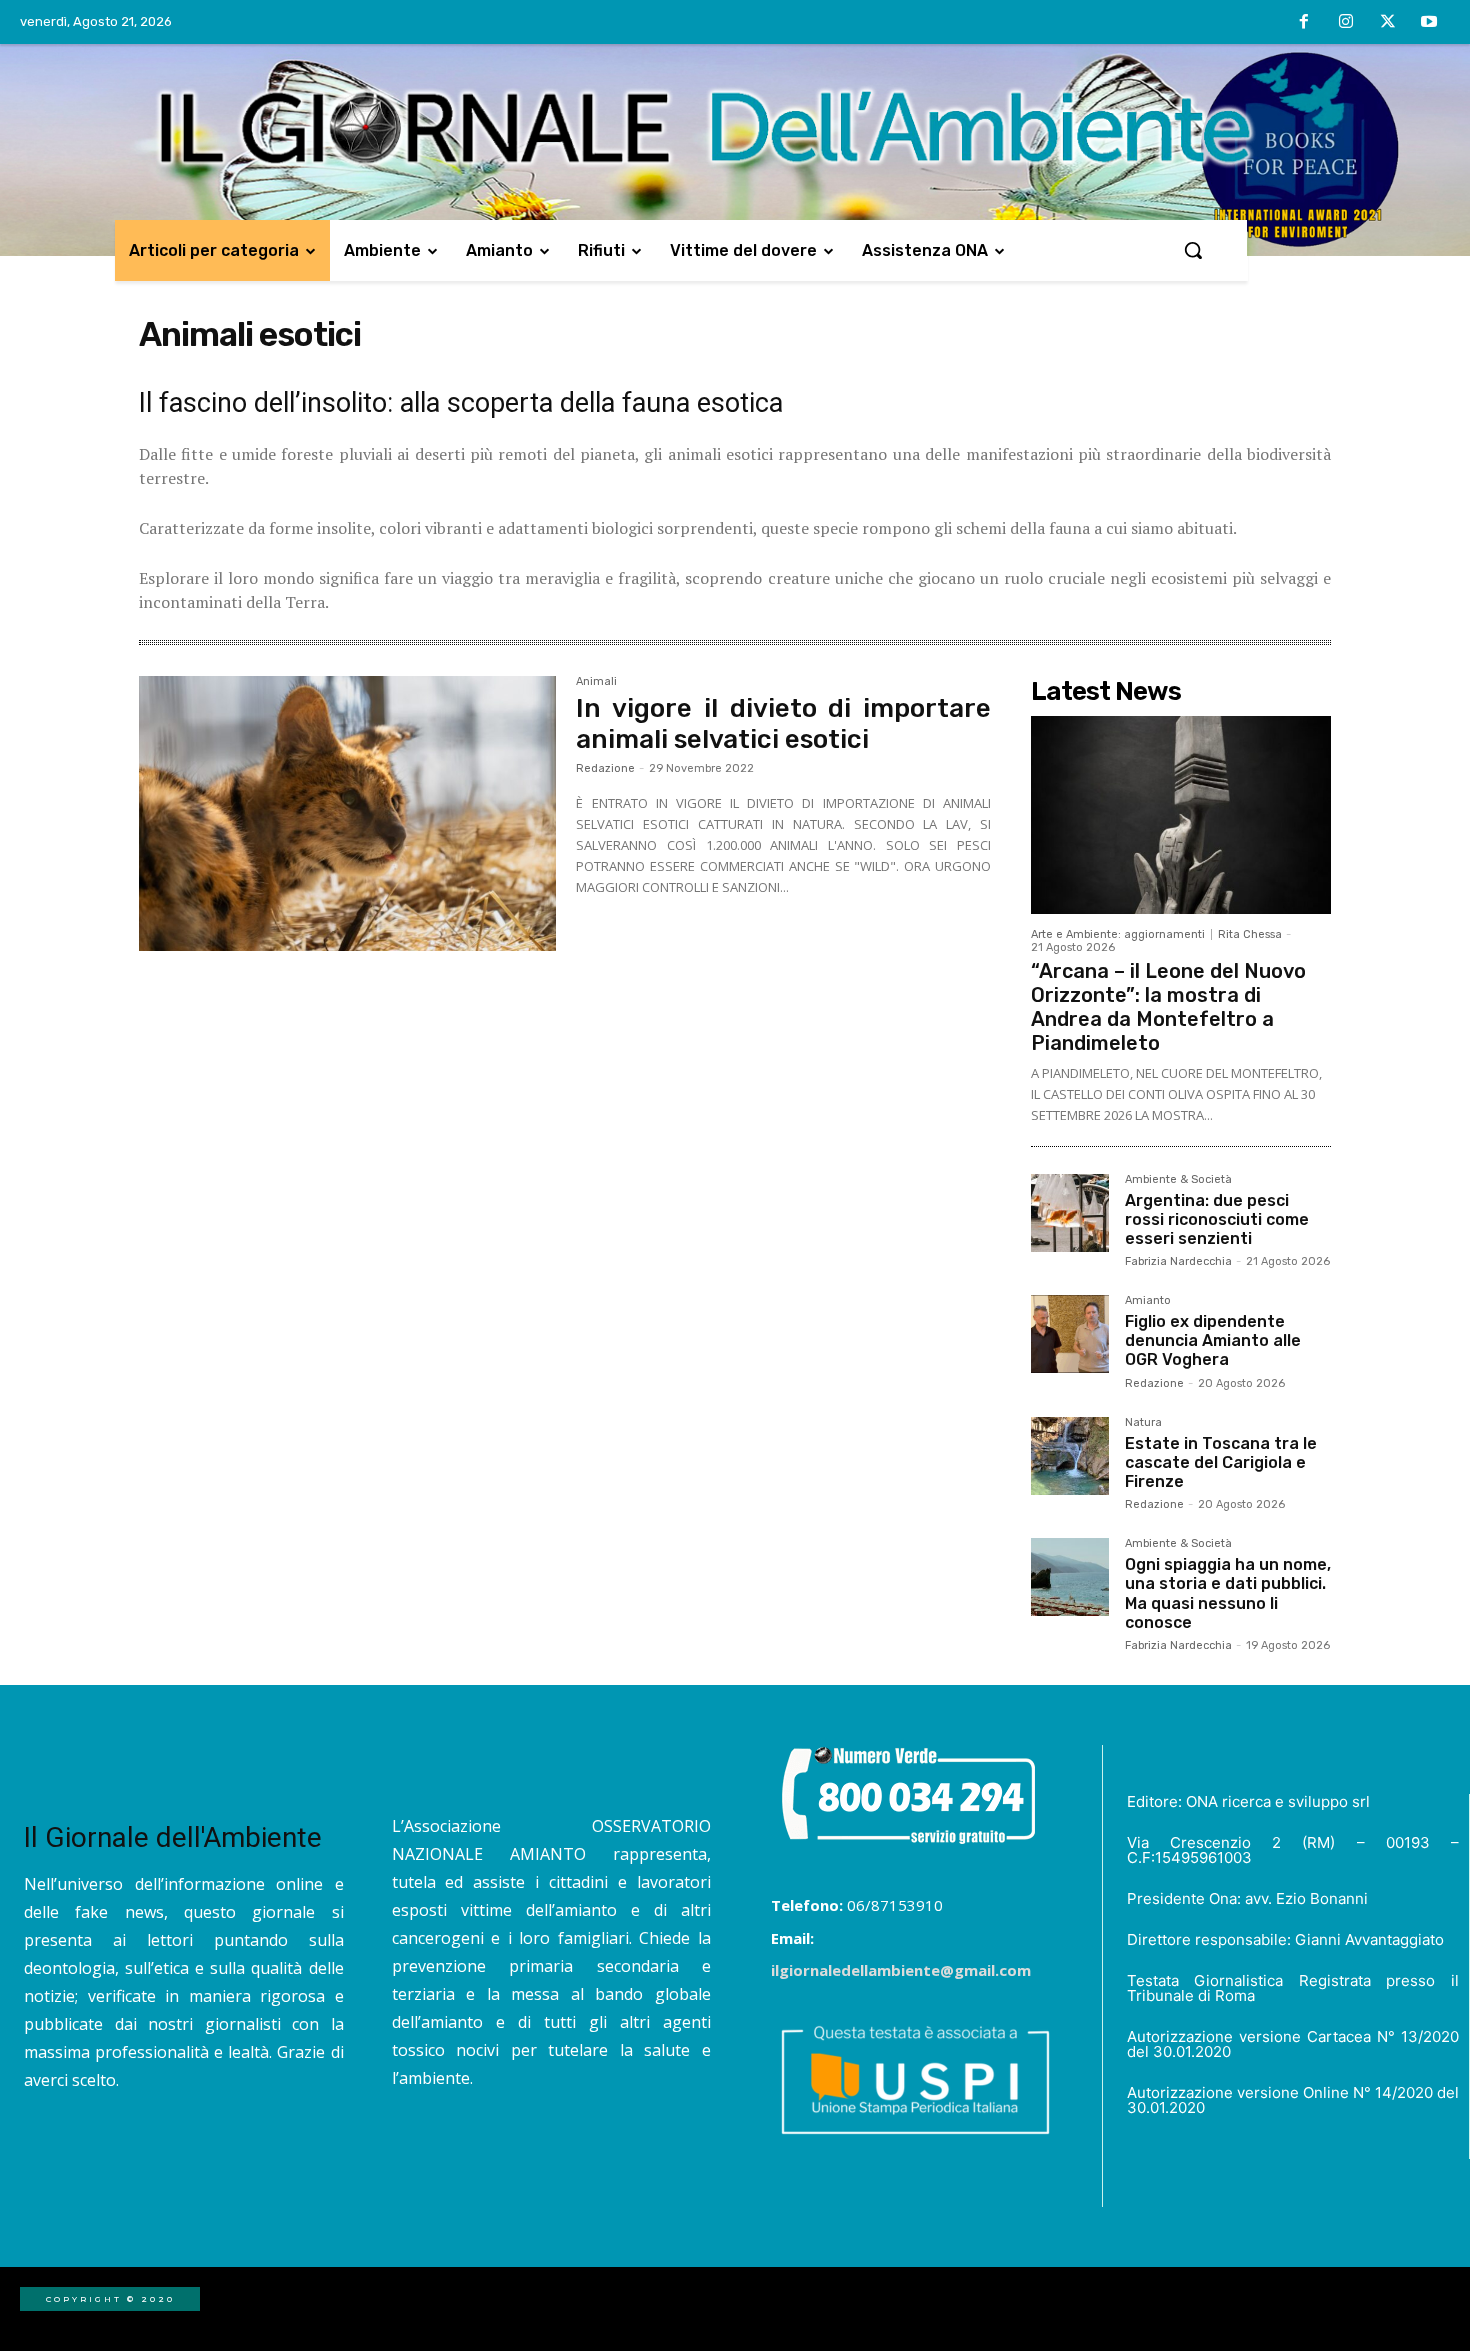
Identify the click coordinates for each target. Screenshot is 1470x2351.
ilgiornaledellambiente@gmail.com (901, 1970)
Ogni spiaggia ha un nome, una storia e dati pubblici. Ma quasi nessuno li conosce (1228, 1593)
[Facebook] (1305, 23)
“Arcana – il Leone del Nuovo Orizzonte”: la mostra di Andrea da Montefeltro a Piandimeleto (1168, 1007)
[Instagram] (1346, 23)
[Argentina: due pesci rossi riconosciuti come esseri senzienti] (1070, 1213)
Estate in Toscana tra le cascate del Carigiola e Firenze (1221, 1462)
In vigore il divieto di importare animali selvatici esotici (783, 724)
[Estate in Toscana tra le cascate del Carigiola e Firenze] (1070, 1456)
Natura (1143, 1423)
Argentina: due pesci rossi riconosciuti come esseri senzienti (1217, 1219)
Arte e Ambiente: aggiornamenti (1118, 934)
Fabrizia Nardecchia (1178, 1261)
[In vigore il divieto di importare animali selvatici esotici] (347, 814)
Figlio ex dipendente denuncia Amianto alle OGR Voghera (1213, 1340)
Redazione (605, 768)
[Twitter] (1388, 23)
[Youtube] (1429, 23)
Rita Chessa (1250, 934)
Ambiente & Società (1178, 1180)
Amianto (1148, 1301)
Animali (596, 682)
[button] (1193, 250)
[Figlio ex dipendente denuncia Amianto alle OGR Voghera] (1070, 1334)
